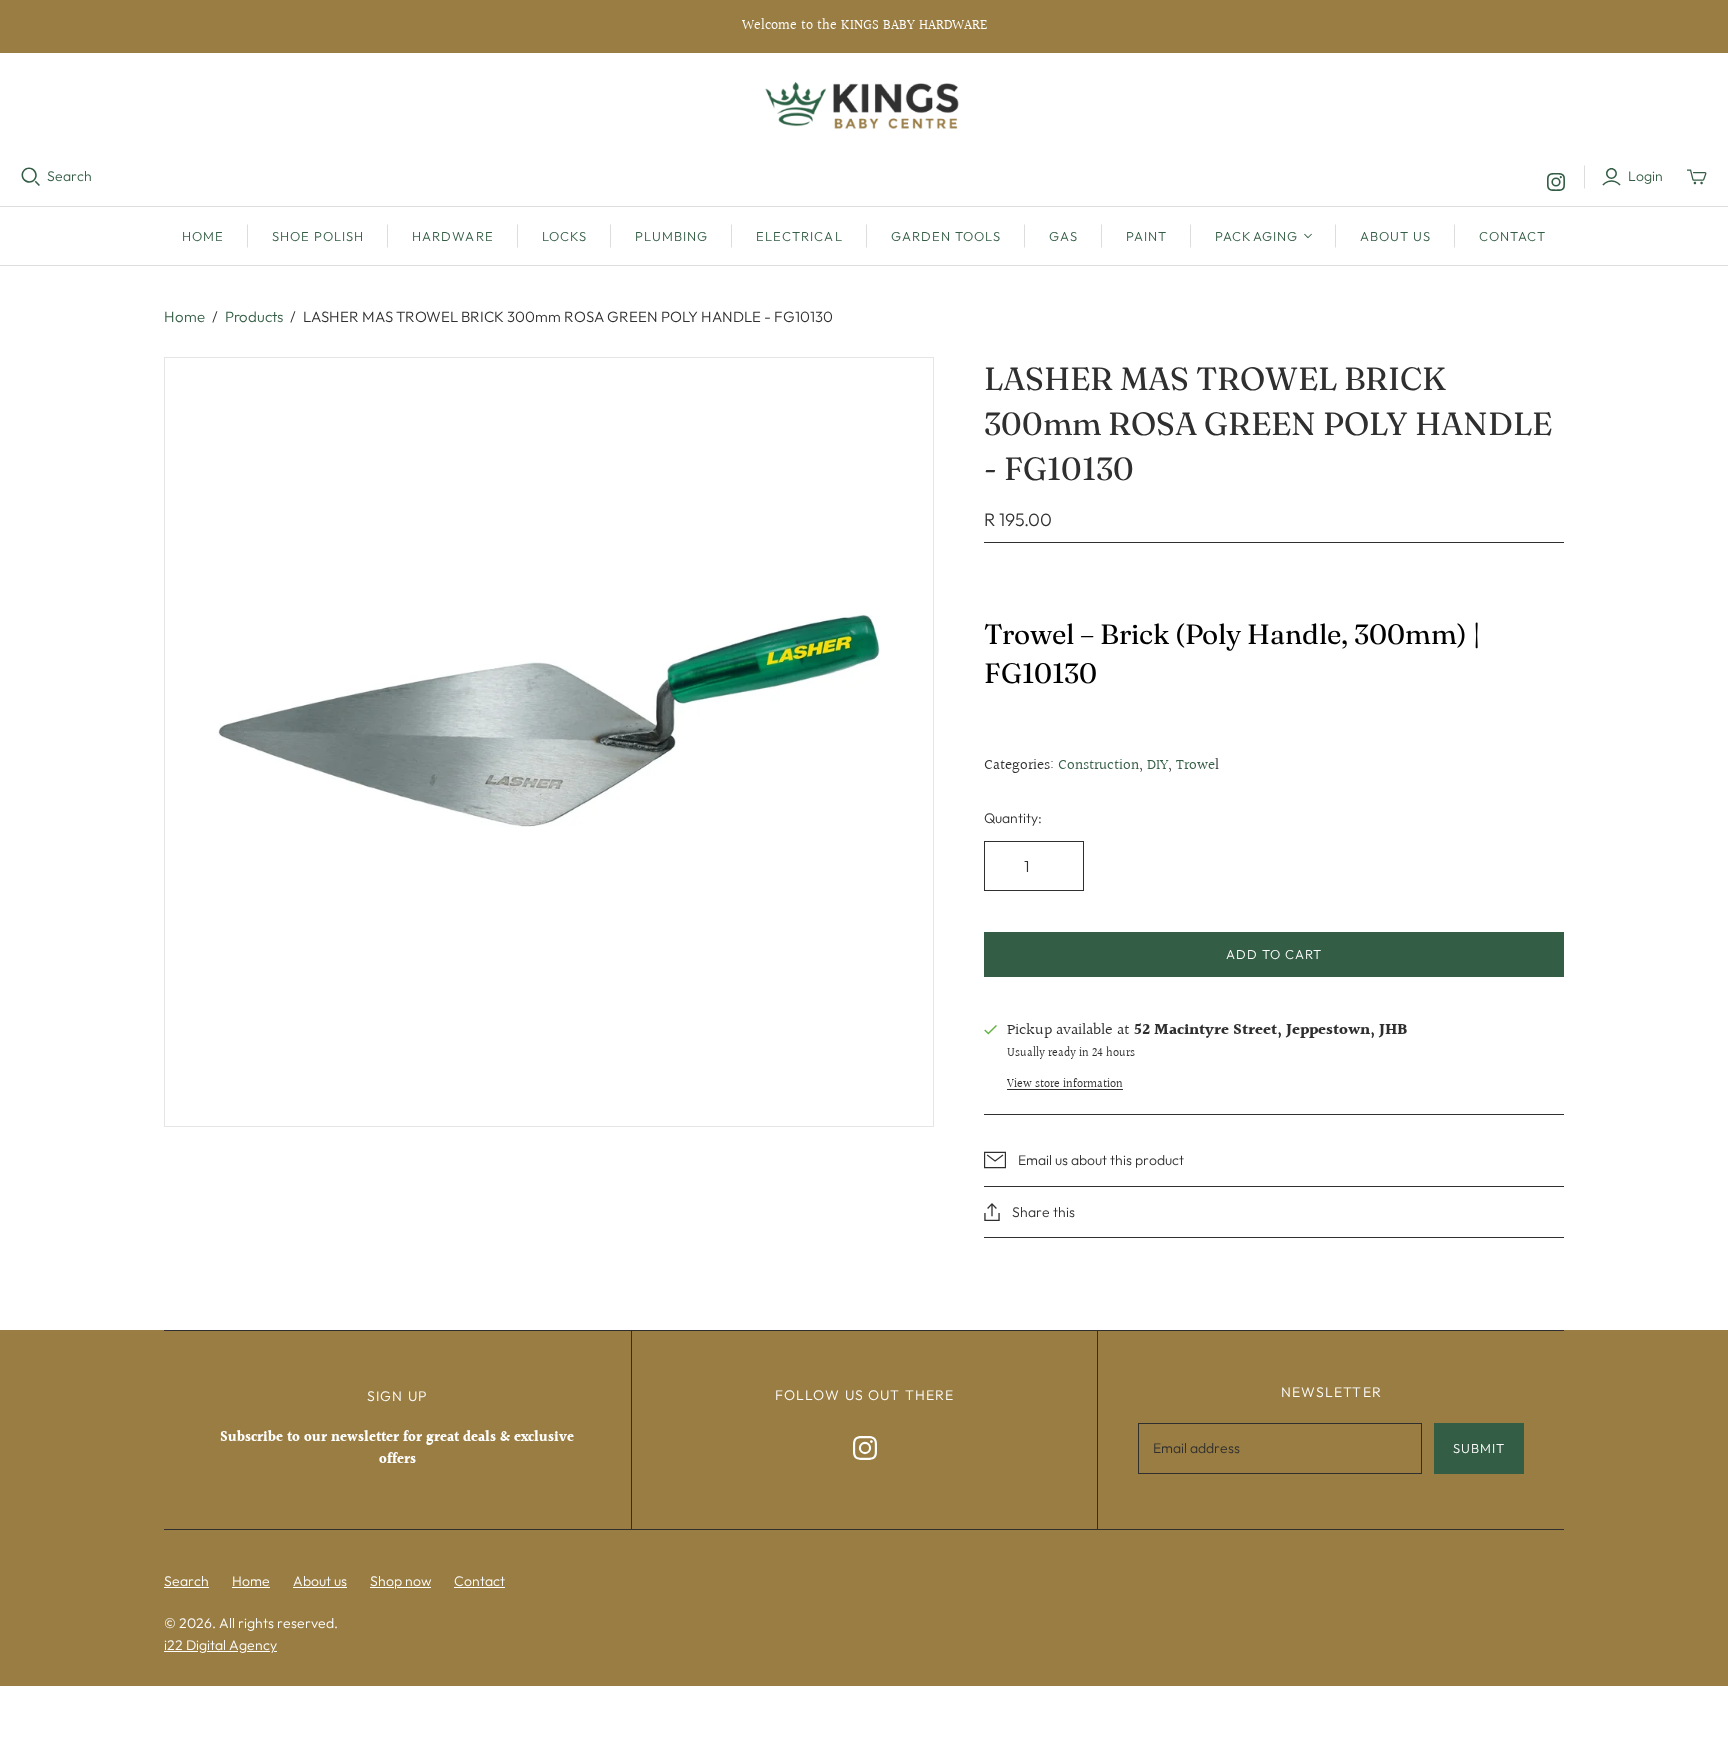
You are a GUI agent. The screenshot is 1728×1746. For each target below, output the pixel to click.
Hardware (452, 236)
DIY (1157, 765)
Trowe (1195, 765)
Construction (1098, 765)
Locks (564, 236)
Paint (1146, 236)
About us (1395, 236)
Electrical (799, 236)
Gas (1063, 236)
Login (1645, 176)
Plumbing (671, 236)
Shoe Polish (318, 236)
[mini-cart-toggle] (1697, 177)
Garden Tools (946, 236)
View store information (1065, 1084)
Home (203, 236)
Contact (1512, 236)
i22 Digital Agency (220, 1645)
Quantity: (1013, 818)
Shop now (400, 1581)
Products (254, 316)
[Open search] (31, 177)
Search (69, 176)
